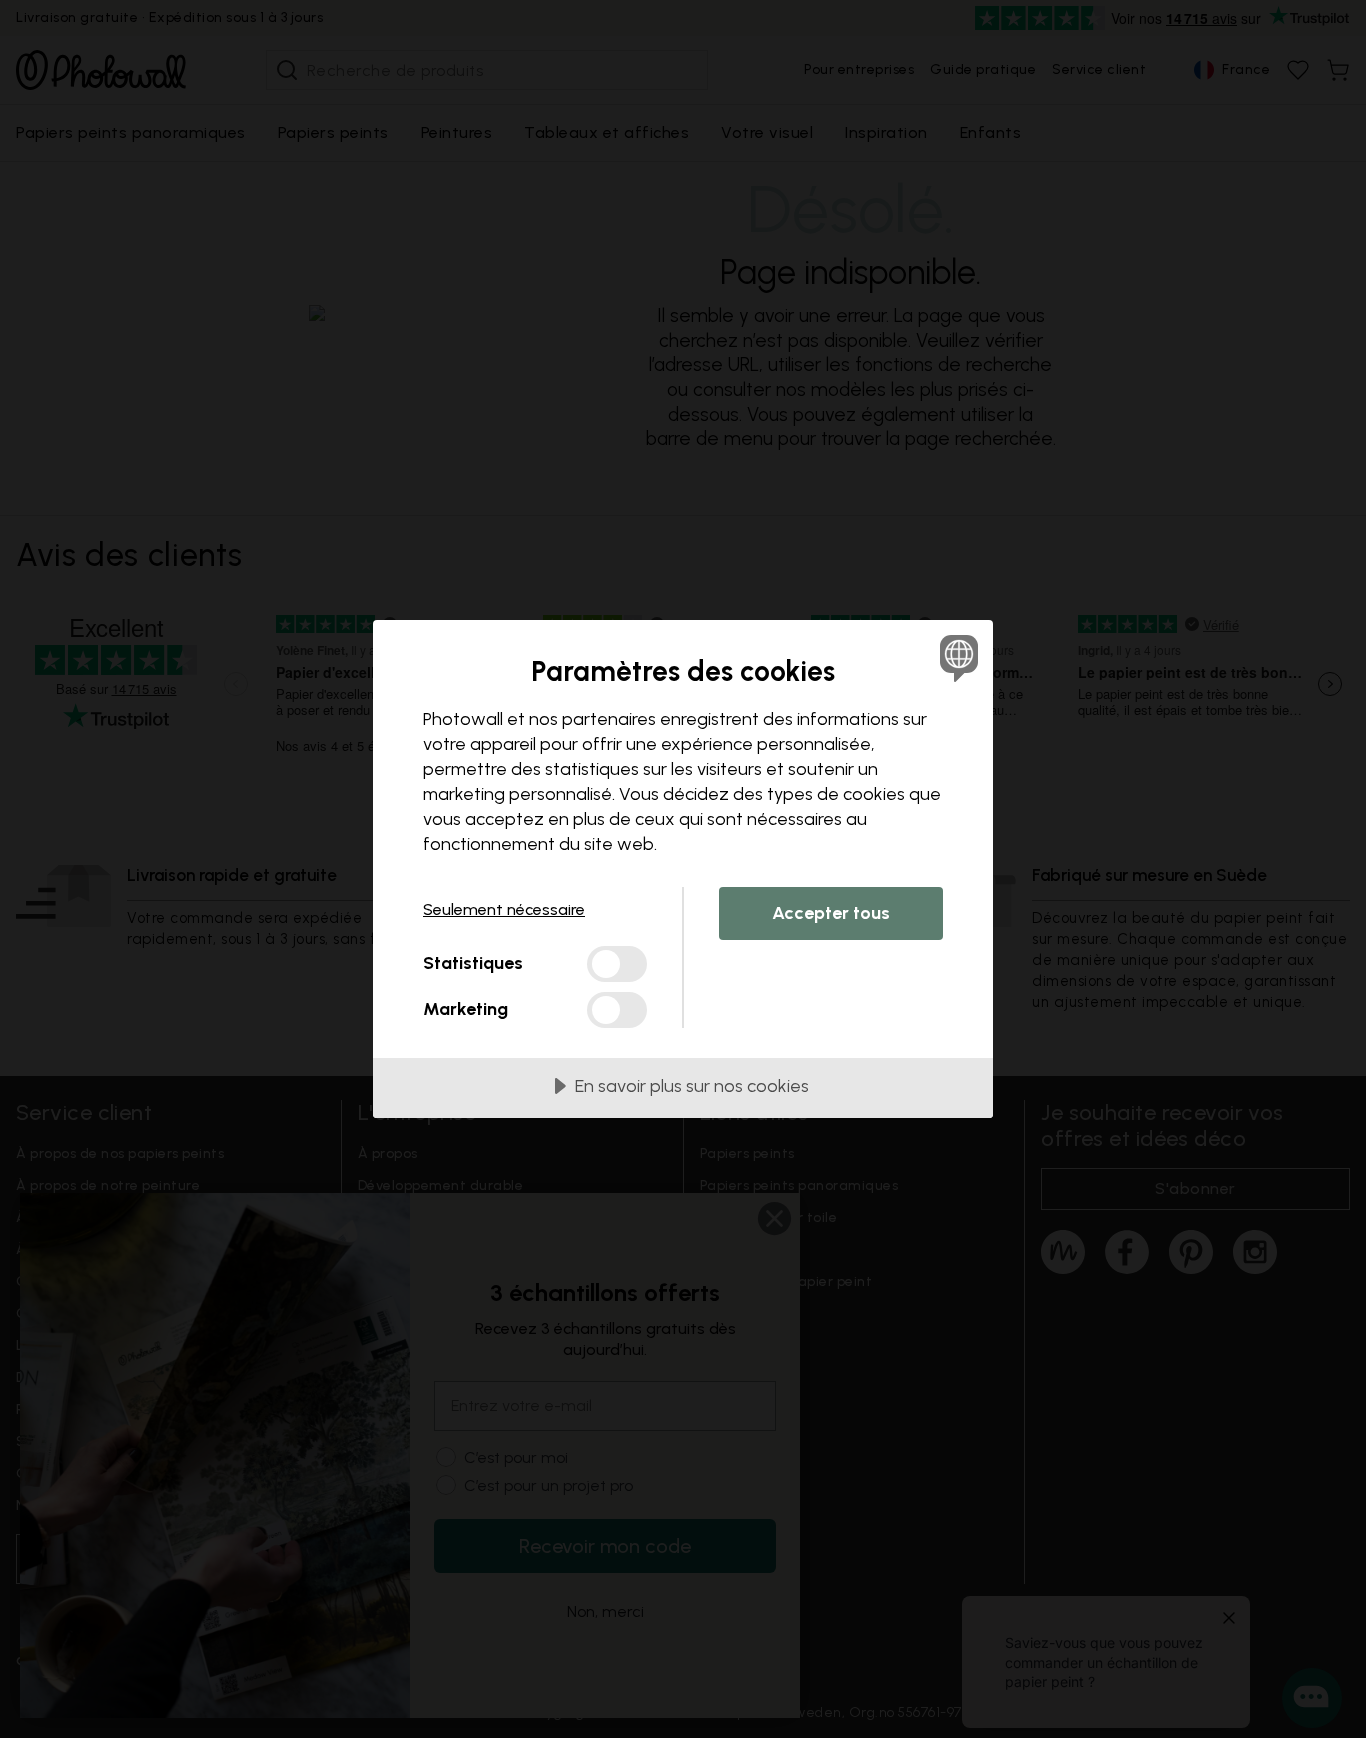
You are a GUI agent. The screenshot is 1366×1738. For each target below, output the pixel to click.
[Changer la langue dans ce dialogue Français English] (955, 657)
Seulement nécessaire (504, 909)
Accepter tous (831, 913)
